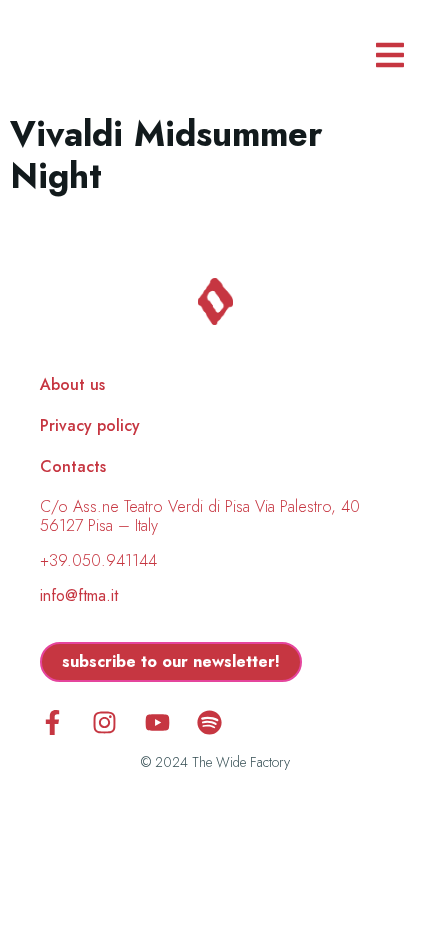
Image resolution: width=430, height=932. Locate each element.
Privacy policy (90, 426)
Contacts (73, 467)
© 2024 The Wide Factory (215, 762)
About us (72, 385)
